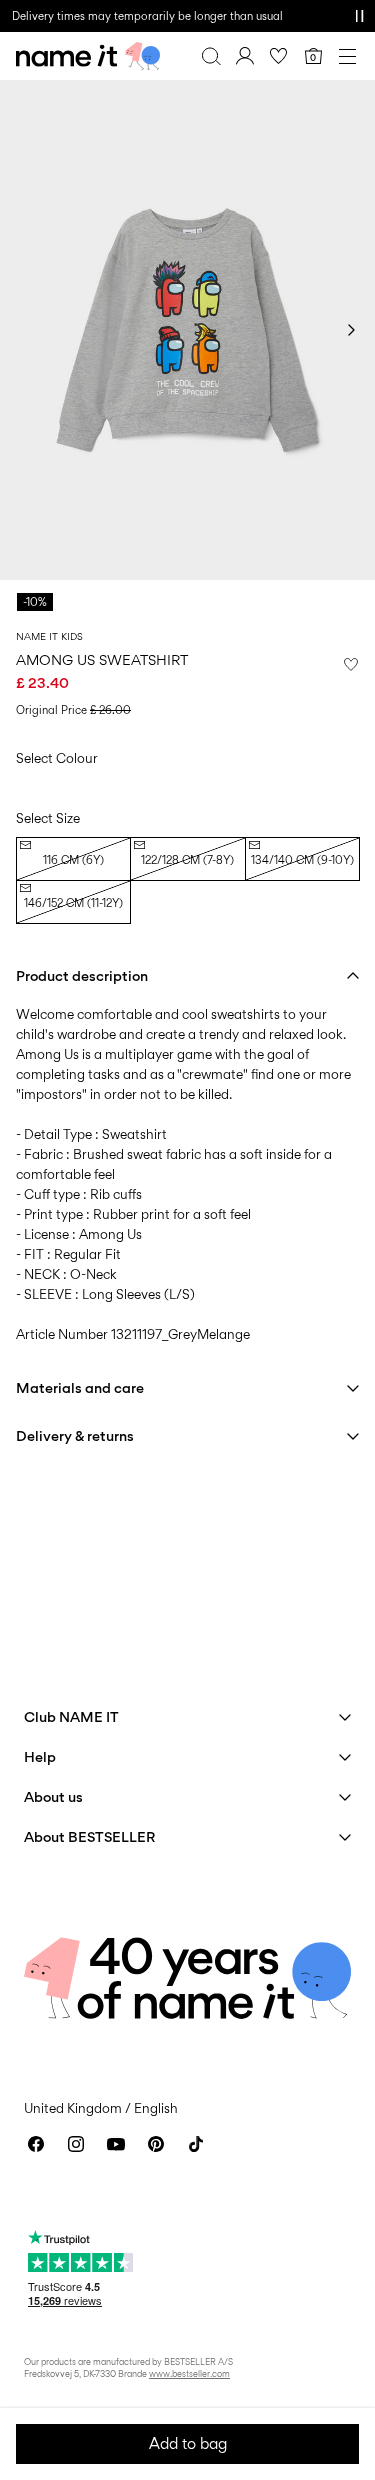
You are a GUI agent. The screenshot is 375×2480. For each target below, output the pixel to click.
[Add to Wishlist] (351, 664)
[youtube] (116, 2144)
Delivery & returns (75, 1435)
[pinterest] (156, 2144)
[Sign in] (245, 56)
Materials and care (80, 1387)
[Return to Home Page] (88, 56)
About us (53, 1796)
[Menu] (347, 56)
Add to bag (188, 2443)
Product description (82, 975)
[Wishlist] (279, 56)
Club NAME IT (71, 1716)
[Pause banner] (359, 16)
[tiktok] (196, 2144)
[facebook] (36, 2144)
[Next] (351, 330)
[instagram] (76, 2144)
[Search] (211, 56)
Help (40, 1756)
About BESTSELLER (89, 1836)
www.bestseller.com (189, 2373)
